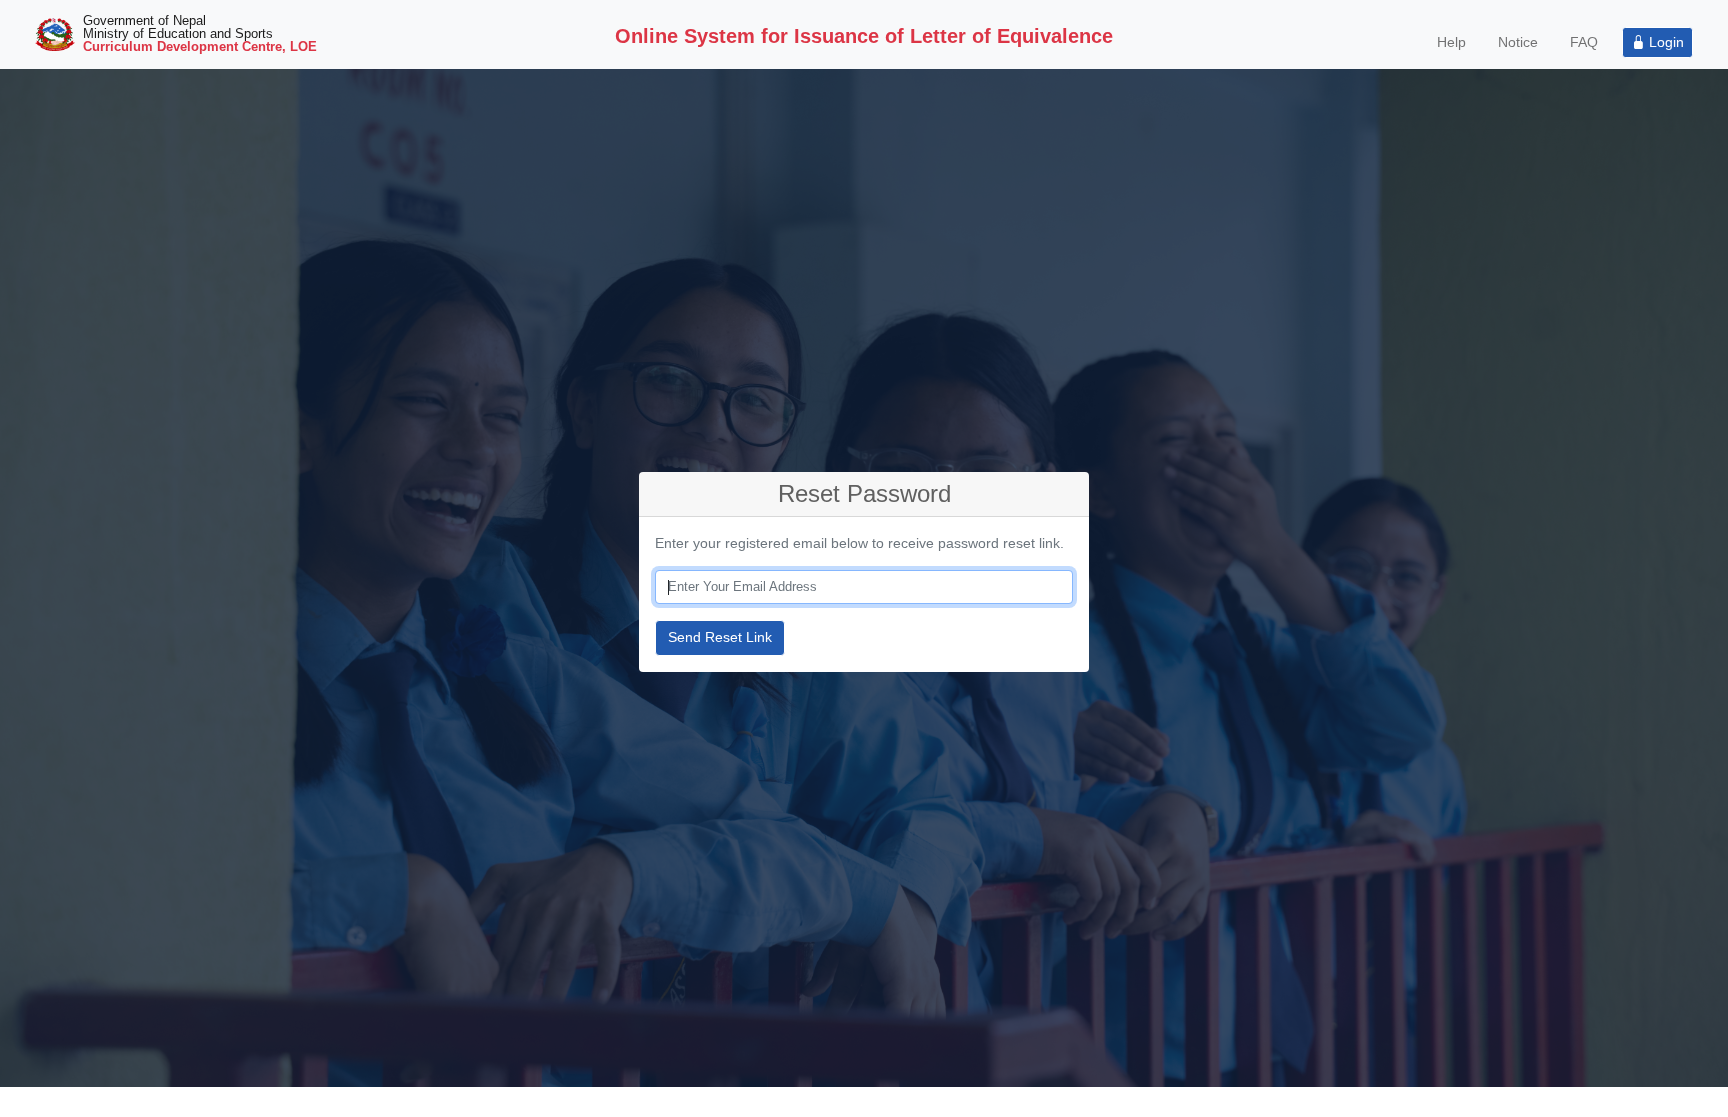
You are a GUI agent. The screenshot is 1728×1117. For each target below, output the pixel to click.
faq (1584, 42)
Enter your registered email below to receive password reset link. (859, 543)
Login (1664, 42)
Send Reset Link (720, 637)
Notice (1518, 42)
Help (1451, 42)
